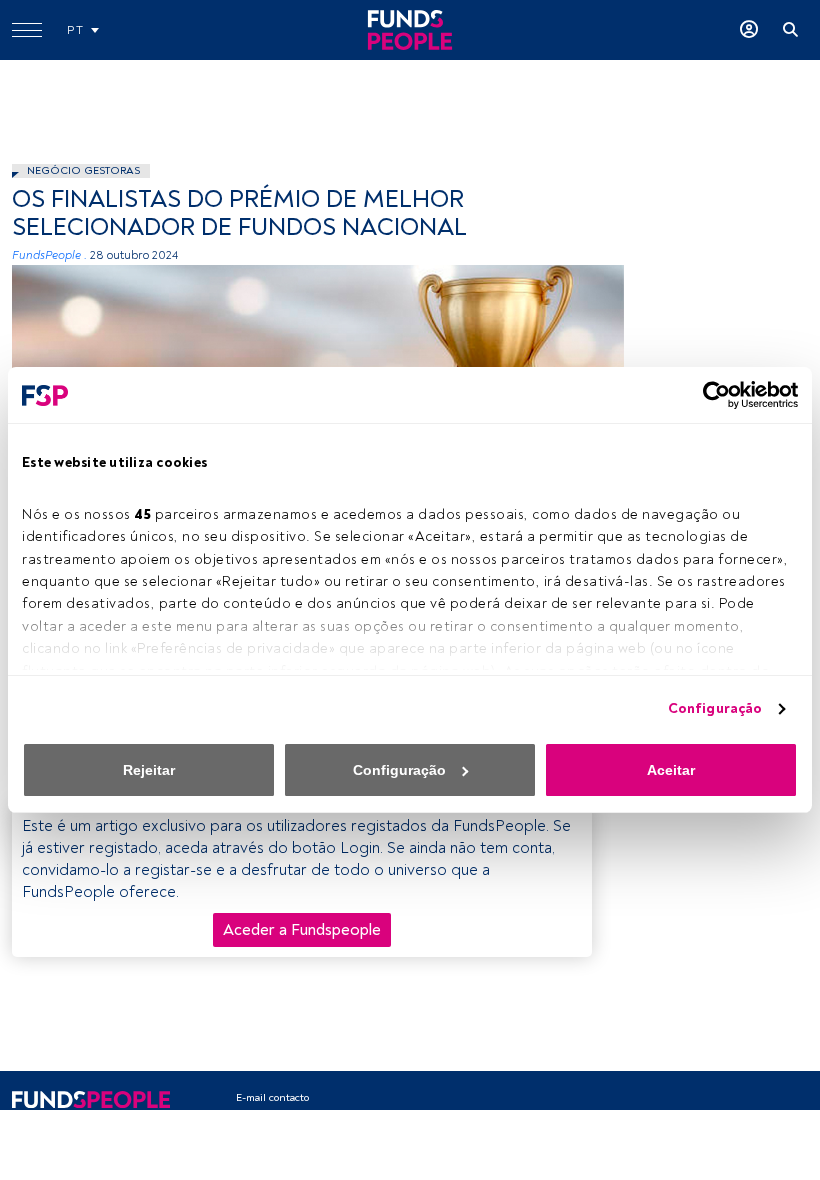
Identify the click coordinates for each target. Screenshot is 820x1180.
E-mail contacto (272, 1097)
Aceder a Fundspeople (302, 930)
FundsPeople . (49, 255)
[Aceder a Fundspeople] (749, 30)
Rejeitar (149, 770)
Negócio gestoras (83, 170)
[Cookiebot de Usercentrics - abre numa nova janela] (710, 395)
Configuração (715, 708)
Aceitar (671, 770)
